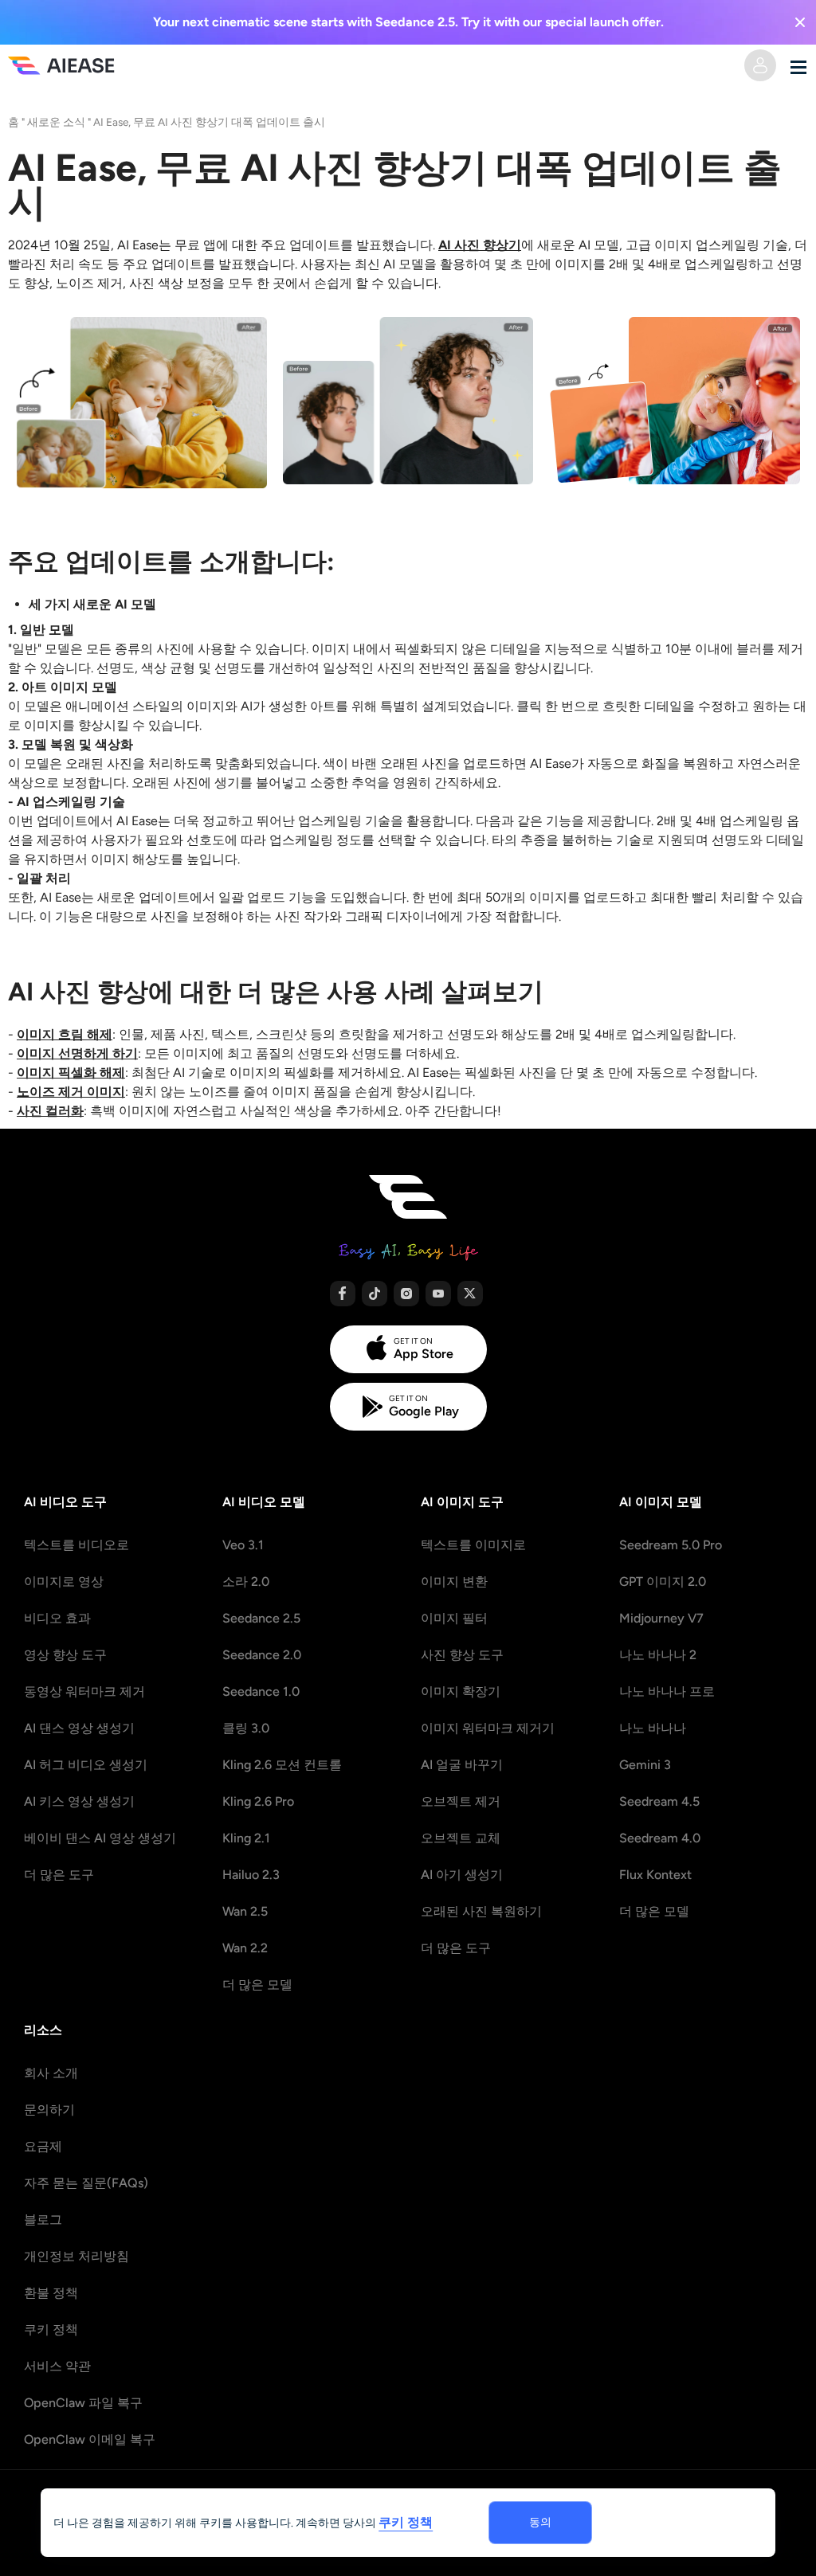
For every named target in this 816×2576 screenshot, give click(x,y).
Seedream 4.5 (659, 1801)
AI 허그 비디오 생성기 (86, 1765)
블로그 (43, 2220)
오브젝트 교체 (461, 1838)
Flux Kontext (655, 1875)
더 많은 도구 (59, 1875)
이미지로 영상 (64, 1582)
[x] (470, 1294)
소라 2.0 (246, 1582)
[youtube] (438, 1294)
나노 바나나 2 (658, 1655)
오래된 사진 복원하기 (481, 1911)
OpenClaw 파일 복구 (83, 2403)
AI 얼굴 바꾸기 (462, 1765)
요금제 (43, 2146)
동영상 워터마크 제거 (84, 1691)
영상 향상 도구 (65, 1655)
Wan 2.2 (245, 1948)
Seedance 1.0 (261, 1691)
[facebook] (343, 1294)
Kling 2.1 (246, 1838)
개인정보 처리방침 (76, 2256)
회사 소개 (51, 2073)
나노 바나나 (653, 1728)
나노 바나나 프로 (667, 1691)
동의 (540, 2522)
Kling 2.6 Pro (258, 1801)
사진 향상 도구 (462, 1655)
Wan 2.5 (245, 1911)
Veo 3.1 (243, 1545)
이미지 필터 (454, 1618)
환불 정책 (51, 2293)
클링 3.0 (246, 1728)
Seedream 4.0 (660, 1838)
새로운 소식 (56, 122)
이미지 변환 (454, 1582)
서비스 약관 (57, 2366)
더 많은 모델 (257, 1985)
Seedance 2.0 (262, 1655)
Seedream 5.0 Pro (671, 1545)
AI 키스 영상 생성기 (79, 1801)
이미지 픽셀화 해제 (71, 1073)
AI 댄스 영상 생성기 (79, 1728)
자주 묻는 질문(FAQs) (86, 2183)
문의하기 (49, 2110)
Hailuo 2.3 (251, 1875)
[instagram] (406, 1294)
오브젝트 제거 (461, 1801)
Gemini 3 (645, 1765)
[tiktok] (375, 1294)
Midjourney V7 (661, 1618)
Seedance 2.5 (261, 1618)
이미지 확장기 (461, 1691)
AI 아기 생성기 (462, 1875)
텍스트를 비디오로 (76, 1545)
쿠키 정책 (51, 2329)
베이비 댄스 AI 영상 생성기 (100, 1838)
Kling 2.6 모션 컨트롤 (282, 1765)
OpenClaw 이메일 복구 (90, 2439)
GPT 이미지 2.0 (663, 1582)
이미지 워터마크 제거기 (488, 1728)
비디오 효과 (57, 1618)
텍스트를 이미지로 (473, 1545)
